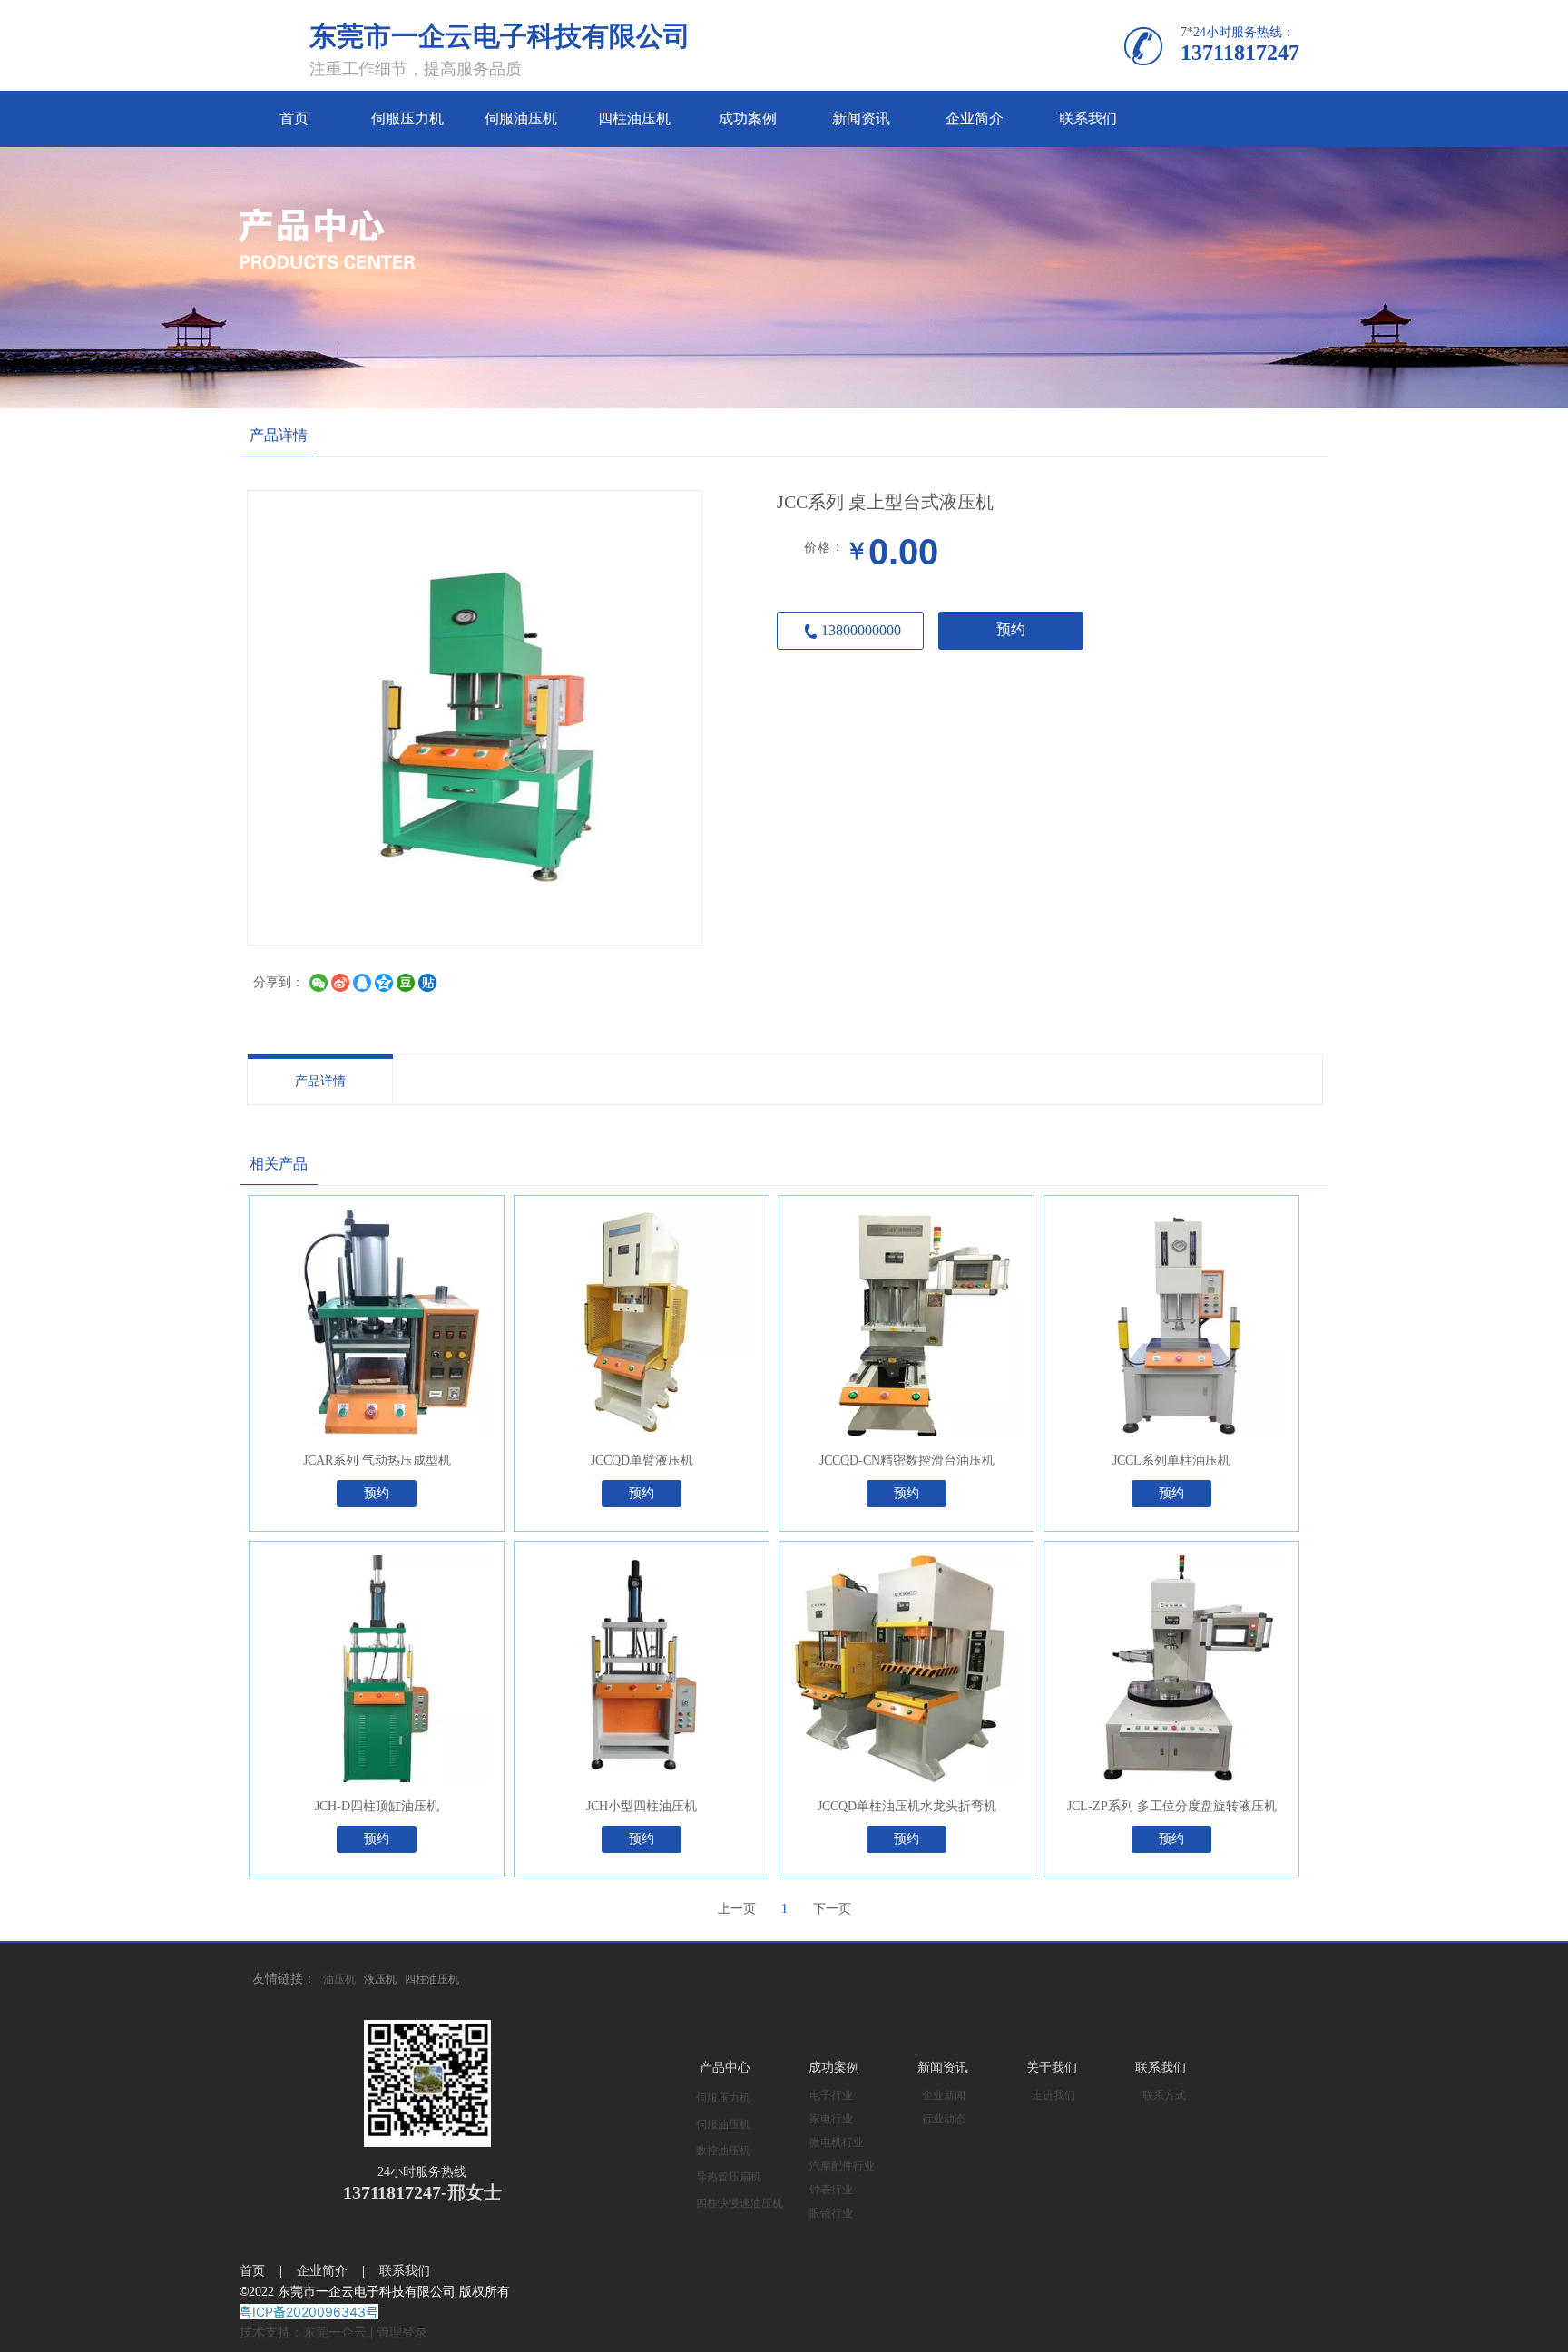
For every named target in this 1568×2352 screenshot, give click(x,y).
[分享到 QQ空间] (384, 983)
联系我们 (1161, 2068)
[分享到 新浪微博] (340, 983)
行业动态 (944, 2119)
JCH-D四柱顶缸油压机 (377, 1806)
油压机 (339, 1979)
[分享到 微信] (318, 983)
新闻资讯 (943, 2068)
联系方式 (1164, 2095)
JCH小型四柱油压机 (642, 1806)
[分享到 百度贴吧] (427, 983)
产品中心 (725, 2068)
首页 (252, 2271)
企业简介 (322, 2271)
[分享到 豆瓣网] (406, 983)
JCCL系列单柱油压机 (1171, 1460)
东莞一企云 (335, 2332)
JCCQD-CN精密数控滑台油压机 (907, 1460)
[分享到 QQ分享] (362, 983)
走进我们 (1053, 2095)
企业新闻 (944, 2095)
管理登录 (402, 2332)
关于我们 (1052, 2068)
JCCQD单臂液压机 (642, 1460)
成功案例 (834, 2068)
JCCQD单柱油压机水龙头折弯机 (907, 1806)
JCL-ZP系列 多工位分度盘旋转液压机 (1172, 1806)
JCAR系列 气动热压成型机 (377, 1460)
